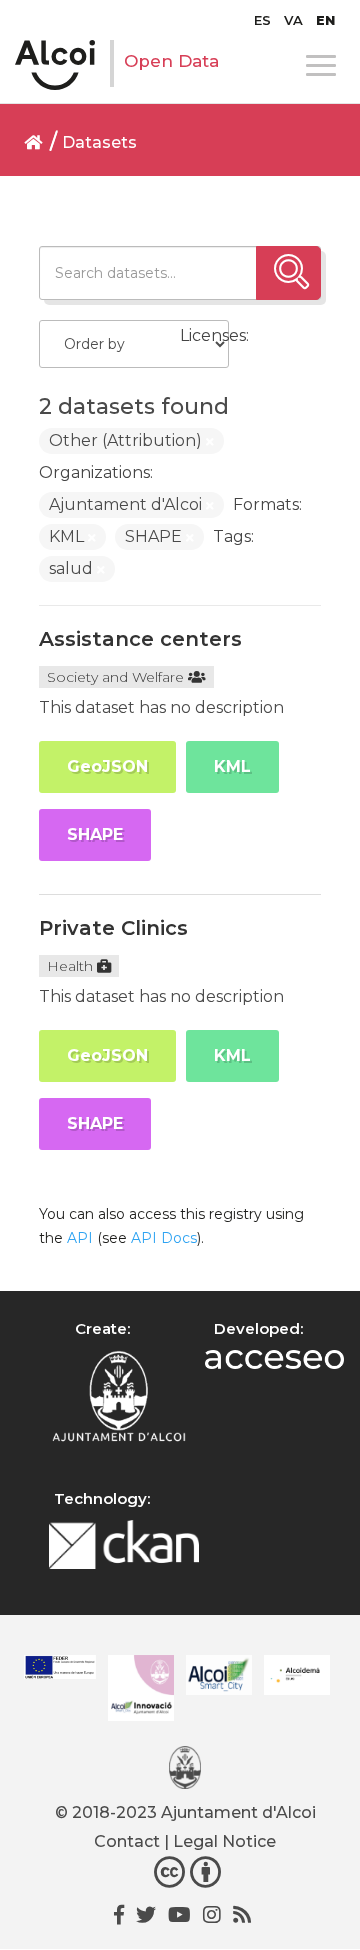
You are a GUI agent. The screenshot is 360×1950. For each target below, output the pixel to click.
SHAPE (95, 834)
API (80, 1238)
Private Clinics (113, 928)
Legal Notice (224, 1841)
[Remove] (210, 442)
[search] (288, 273)
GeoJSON (107, 766)
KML (232, 766)
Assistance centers (140, 639)
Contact (127, 1841)
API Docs (164, 1238)
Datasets (99, 142)
